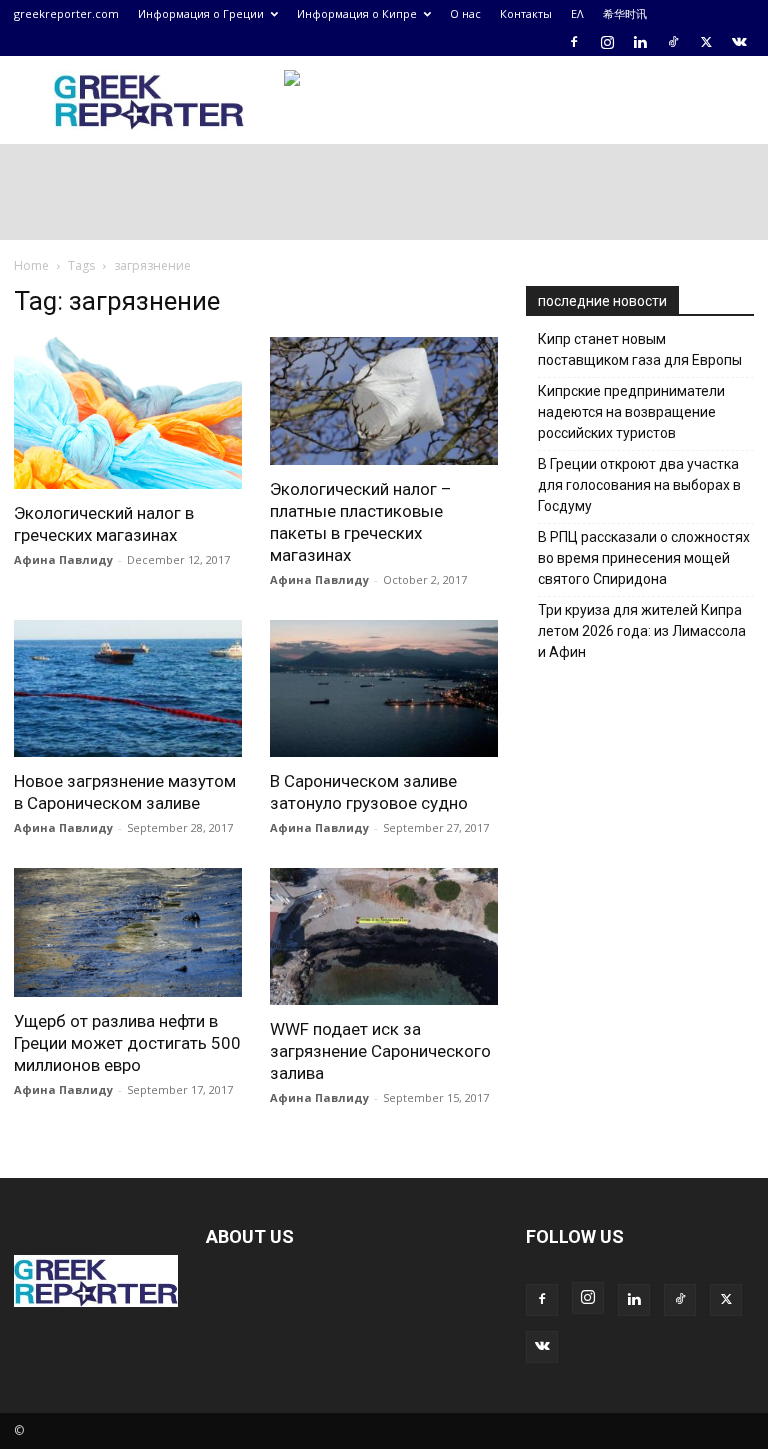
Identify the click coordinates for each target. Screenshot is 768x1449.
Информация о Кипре (357, 13)
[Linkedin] (640, 42)
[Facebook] (574, 42)
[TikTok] (673, 42)
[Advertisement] (647, 815)
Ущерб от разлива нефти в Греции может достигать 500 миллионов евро (127, 1043)
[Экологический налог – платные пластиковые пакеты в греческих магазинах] (384, 401)
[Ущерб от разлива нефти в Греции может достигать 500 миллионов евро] (128, 932)
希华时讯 (625, 13)
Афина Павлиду (63, 559)
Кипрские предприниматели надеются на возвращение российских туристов (631, 412)
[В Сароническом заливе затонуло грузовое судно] (384, 688)
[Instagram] (607, 42)
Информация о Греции (201, 13)
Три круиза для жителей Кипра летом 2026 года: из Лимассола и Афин (642, 631)
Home (31, 265)
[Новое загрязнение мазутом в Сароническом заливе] (128, 688)
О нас (465, 13)
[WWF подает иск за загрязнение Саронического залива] (384, 936)
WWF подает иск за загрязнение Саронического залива (380, 1051)
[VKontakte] (739, 42)
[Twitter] (706, 42)
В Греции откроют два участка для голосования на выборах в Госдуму (639, 485)
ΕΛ (577, 13)
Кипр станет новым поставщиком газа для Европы (640, 349)
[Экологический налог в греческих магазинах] (128, 413)
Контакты (526, 13)
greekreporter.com (66, 13)
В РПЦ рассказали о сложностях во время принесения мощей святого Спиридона (644, 558)
